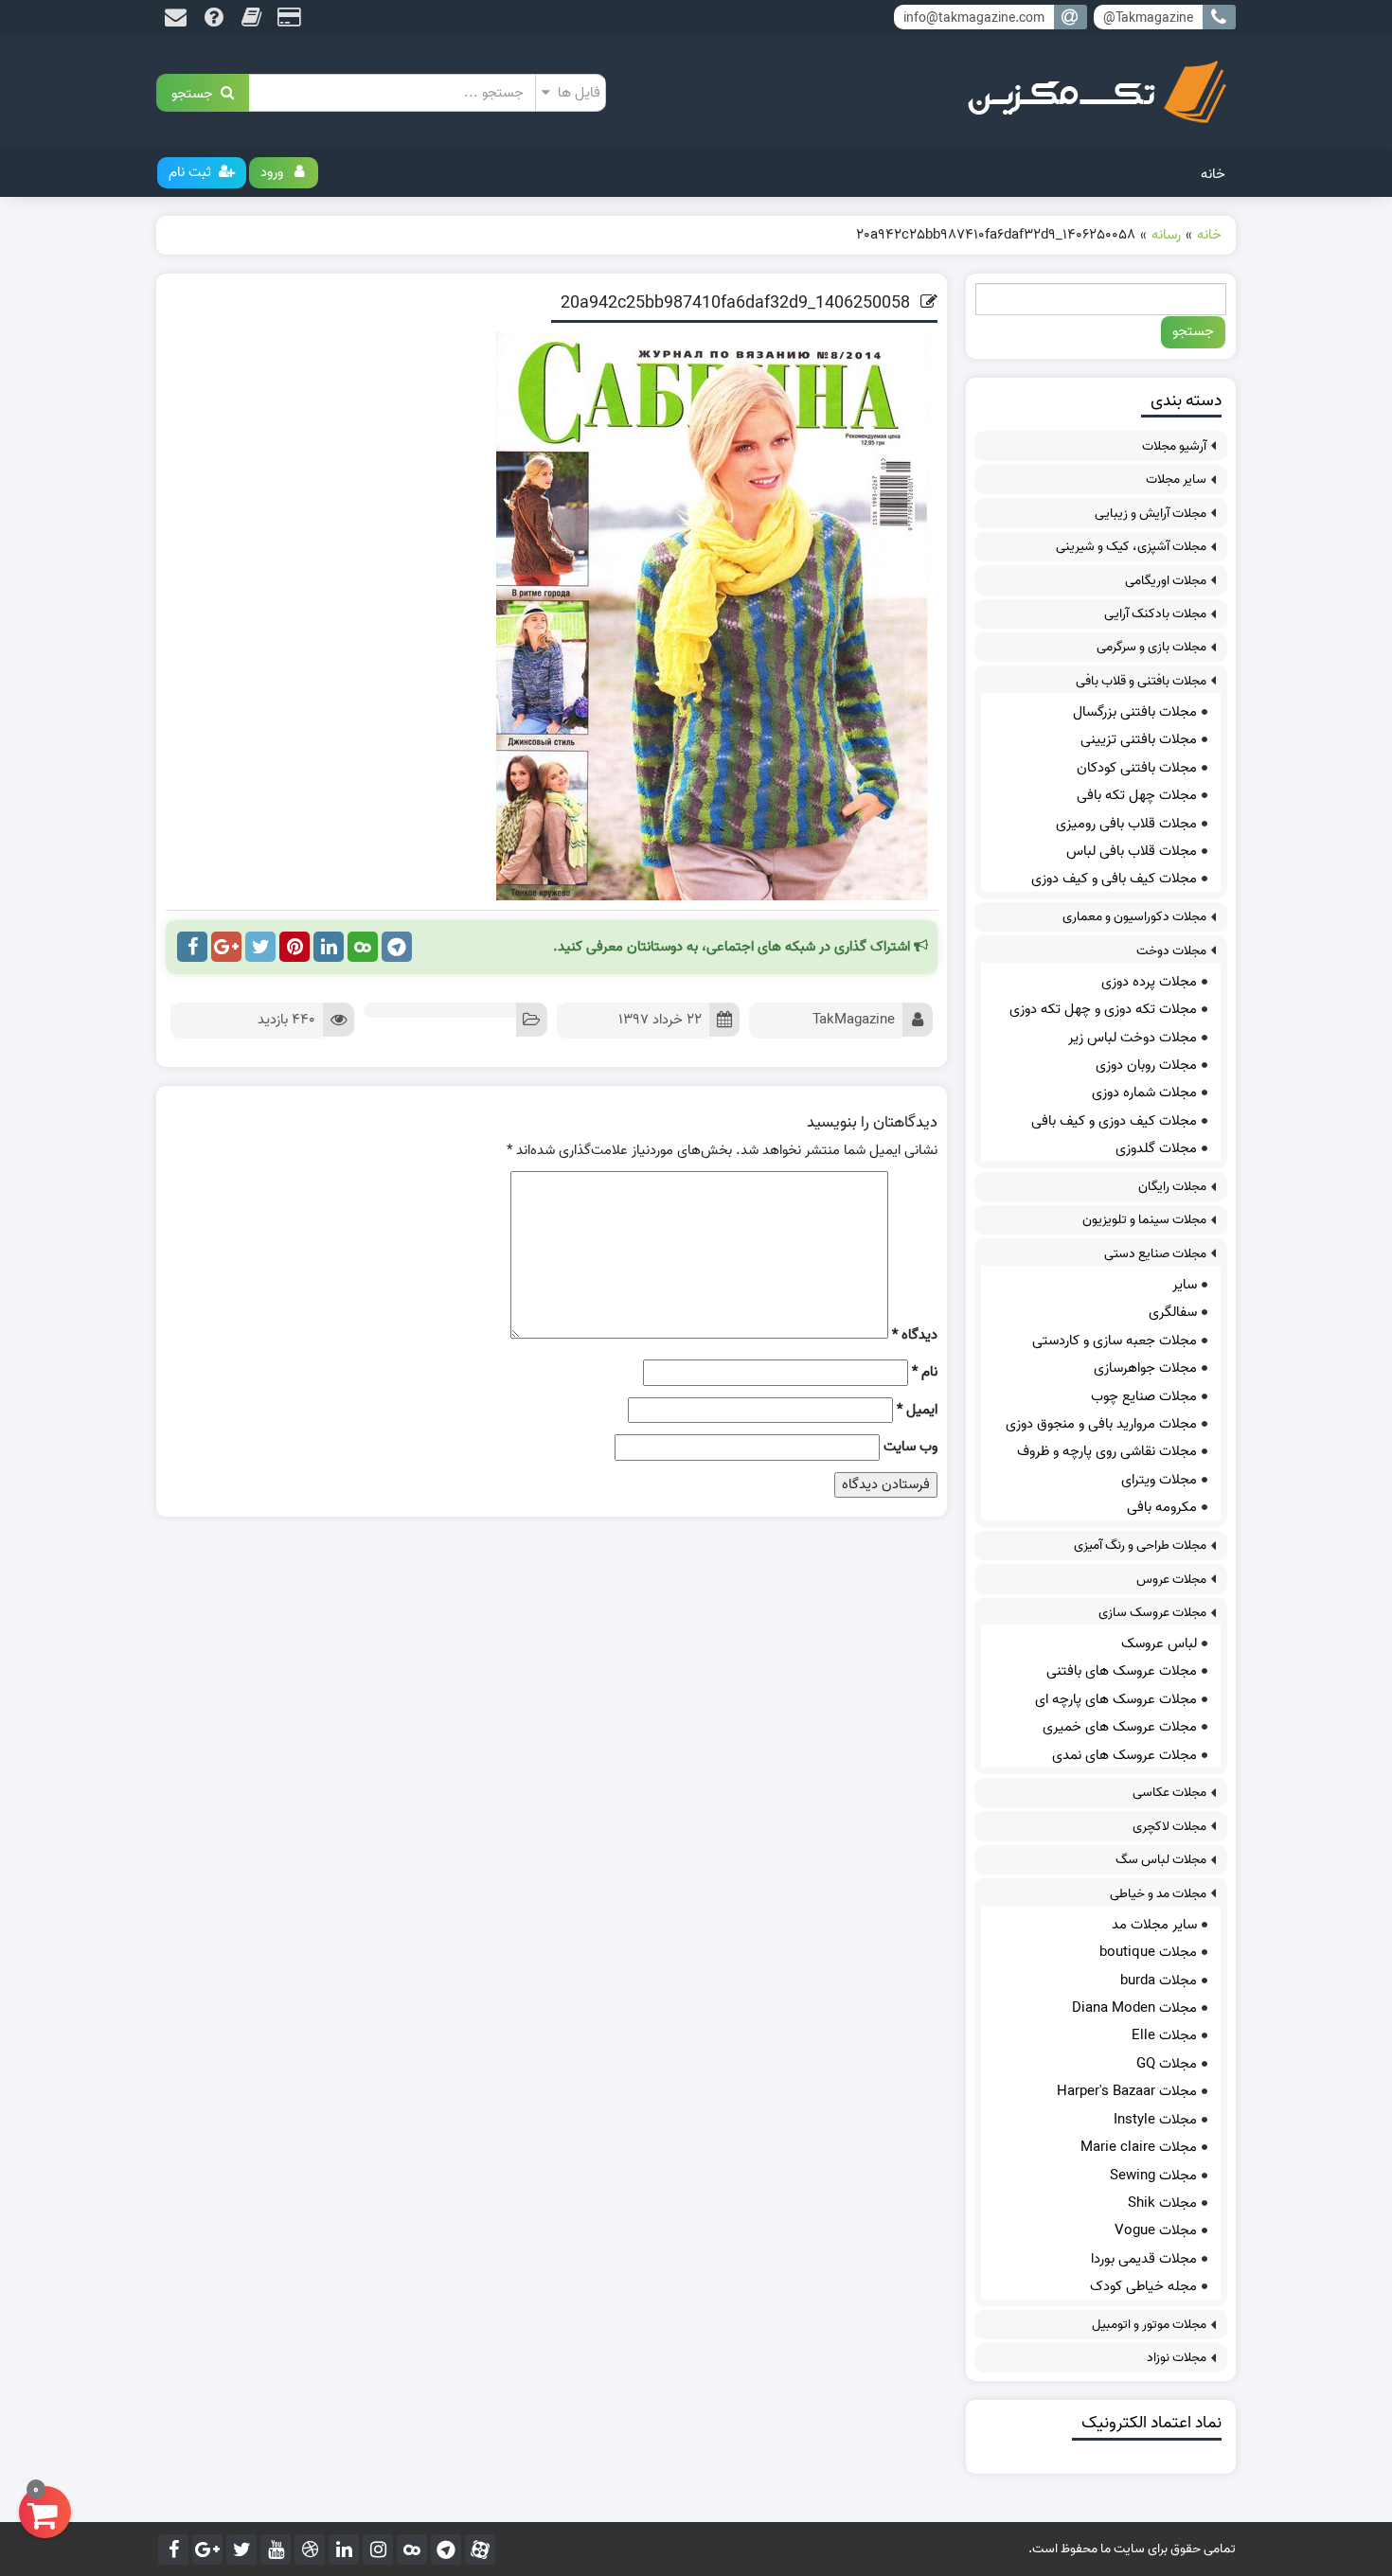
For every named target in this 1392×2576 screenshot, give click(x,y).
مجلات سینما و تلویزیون (1144, 1220)
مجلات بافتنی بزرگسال (1135, 712)
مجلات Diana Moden (1134, 2008)
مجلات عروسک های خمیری (1120, 1727)
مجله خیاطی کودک (1143, 2286)
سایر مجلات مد (1154, 1925)
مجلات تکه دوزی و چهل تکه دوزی (1103, 1009)
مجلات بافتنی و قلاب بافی (1141, 681)
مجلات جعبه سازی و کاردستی (1115, 1341)
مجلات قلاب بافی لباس (1132, 851)
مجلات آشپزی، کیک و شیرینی (1131, 547)
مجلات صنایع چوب (1144, 1396)
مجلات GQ (1167, 2064)
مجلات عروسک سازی (1152, 1613)
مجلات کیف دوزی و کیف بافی (1114, 1121)
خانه (1213, 174)
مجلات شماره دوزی (1144, 1093)
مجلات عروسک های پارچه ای (1116, 1699)
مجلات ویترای (1159, 1480)
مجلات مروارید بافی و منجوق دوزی (1101, 1424)
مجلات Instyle (1155, 2120)
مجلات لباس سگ (1161, 1860)
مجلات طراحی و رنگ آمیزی (1140, 1546)
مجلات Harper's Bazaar (1127, 2091)
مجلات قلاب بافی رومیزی (1126, 824)
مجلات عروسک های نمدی (1124, 1755)
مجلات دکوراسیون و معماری (1134, 917)
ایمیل (917, 1410)
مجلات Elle (1164, 2035)
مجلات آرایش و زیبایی (1151, 514)
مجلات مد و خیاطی (1158, 1894)
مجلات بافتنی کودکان (1137, 768)
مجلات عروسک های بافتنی (1122, 1671)
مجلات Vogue (1156, 2230)
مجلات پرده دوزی (1149, 982)
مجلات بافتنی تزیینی (1139, 739)
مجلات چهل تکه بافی (1137, 795)
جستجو (196, 92)
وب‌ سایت (910, 1447)
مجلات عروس (1171, 1580)
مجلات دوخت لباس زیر (1133, 1038)
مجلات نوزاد (1177, 2358)
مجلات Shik (1162, 2203)
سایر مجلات (1176, 480)
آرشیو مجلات (1174, 446)
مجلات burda (1159, 1981)
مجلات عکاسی (1169, 1793)
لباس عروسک (1159, 1643)
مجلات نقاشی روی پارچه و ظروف (1107, 1451)
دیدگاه (915, 1335)
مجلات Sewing (1153, 2176)
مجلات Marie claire (1139, 2147)
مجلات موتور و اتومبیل (1149, 2325)
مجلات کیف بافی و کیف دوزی (1114, 879)
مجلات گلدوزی (1156, 1148)
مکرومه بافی (1162, 1507)
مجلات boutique (1148, 1952)
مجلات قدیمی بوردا (1144, 2259)
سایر (1185, 1285)
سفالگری (1173, 1312)
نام (925, 1372)
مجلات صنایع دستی (1155, 1254)
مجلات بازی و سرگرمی (1151, 647)
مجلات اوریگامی (1166, 581)
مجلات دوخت (1171, 951)
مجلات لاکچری (1169, 1827)
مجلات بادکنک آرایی (1155, 614)
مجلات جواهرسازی (1145, 1368)
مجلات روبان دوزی (1146, 1065)
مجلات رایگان (1172, 1187)
